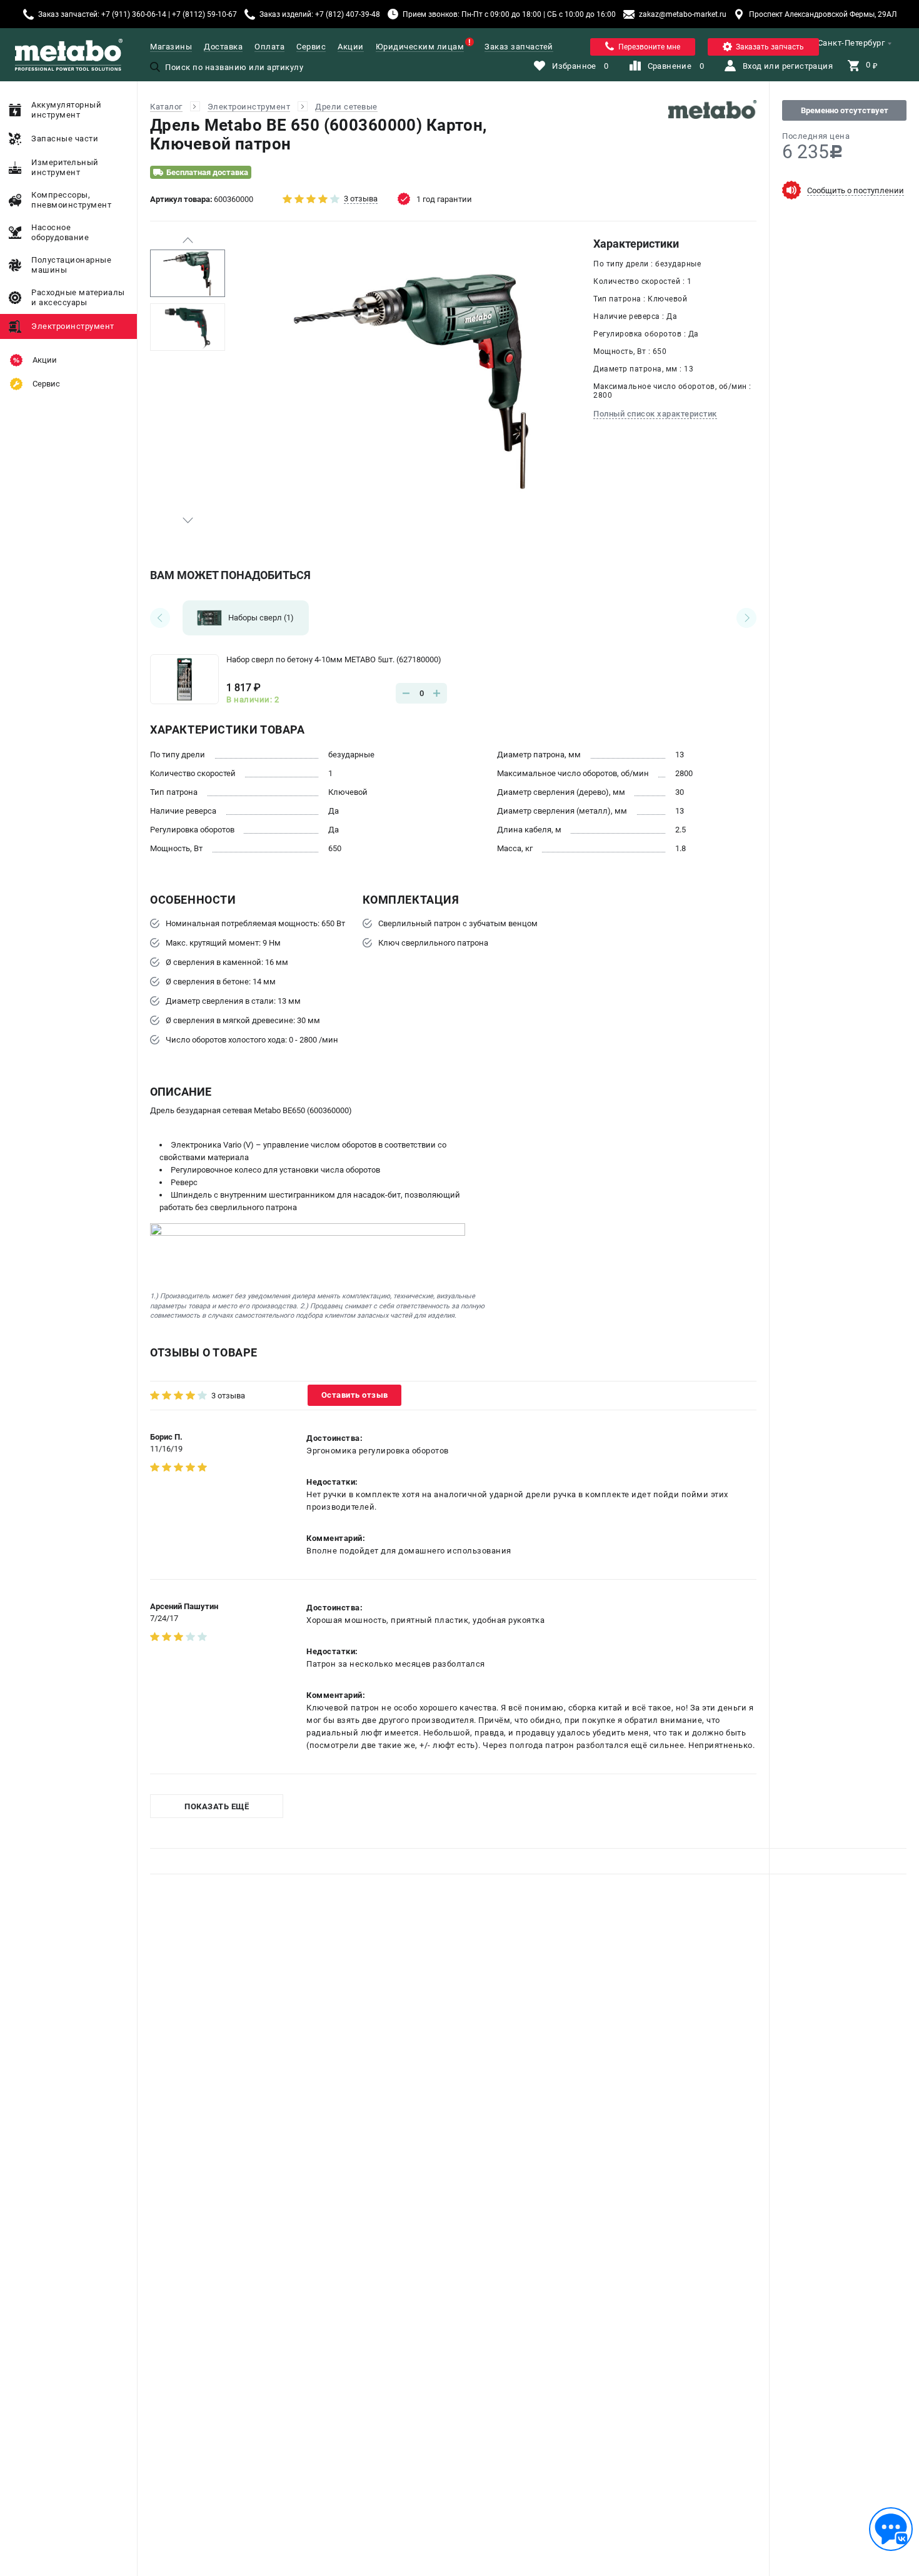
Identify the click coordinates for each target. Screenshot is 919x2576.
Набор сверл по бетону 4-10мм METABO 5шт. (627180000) (334, 659)
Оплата (269, 47)
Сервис (311, 47)
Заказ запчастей (519, 47)
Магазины (171, 47)
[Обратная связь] (891, 2529)
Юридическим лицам (420, 47)
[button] (188, 240)
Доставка (223, 47)
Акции (351, 47)
